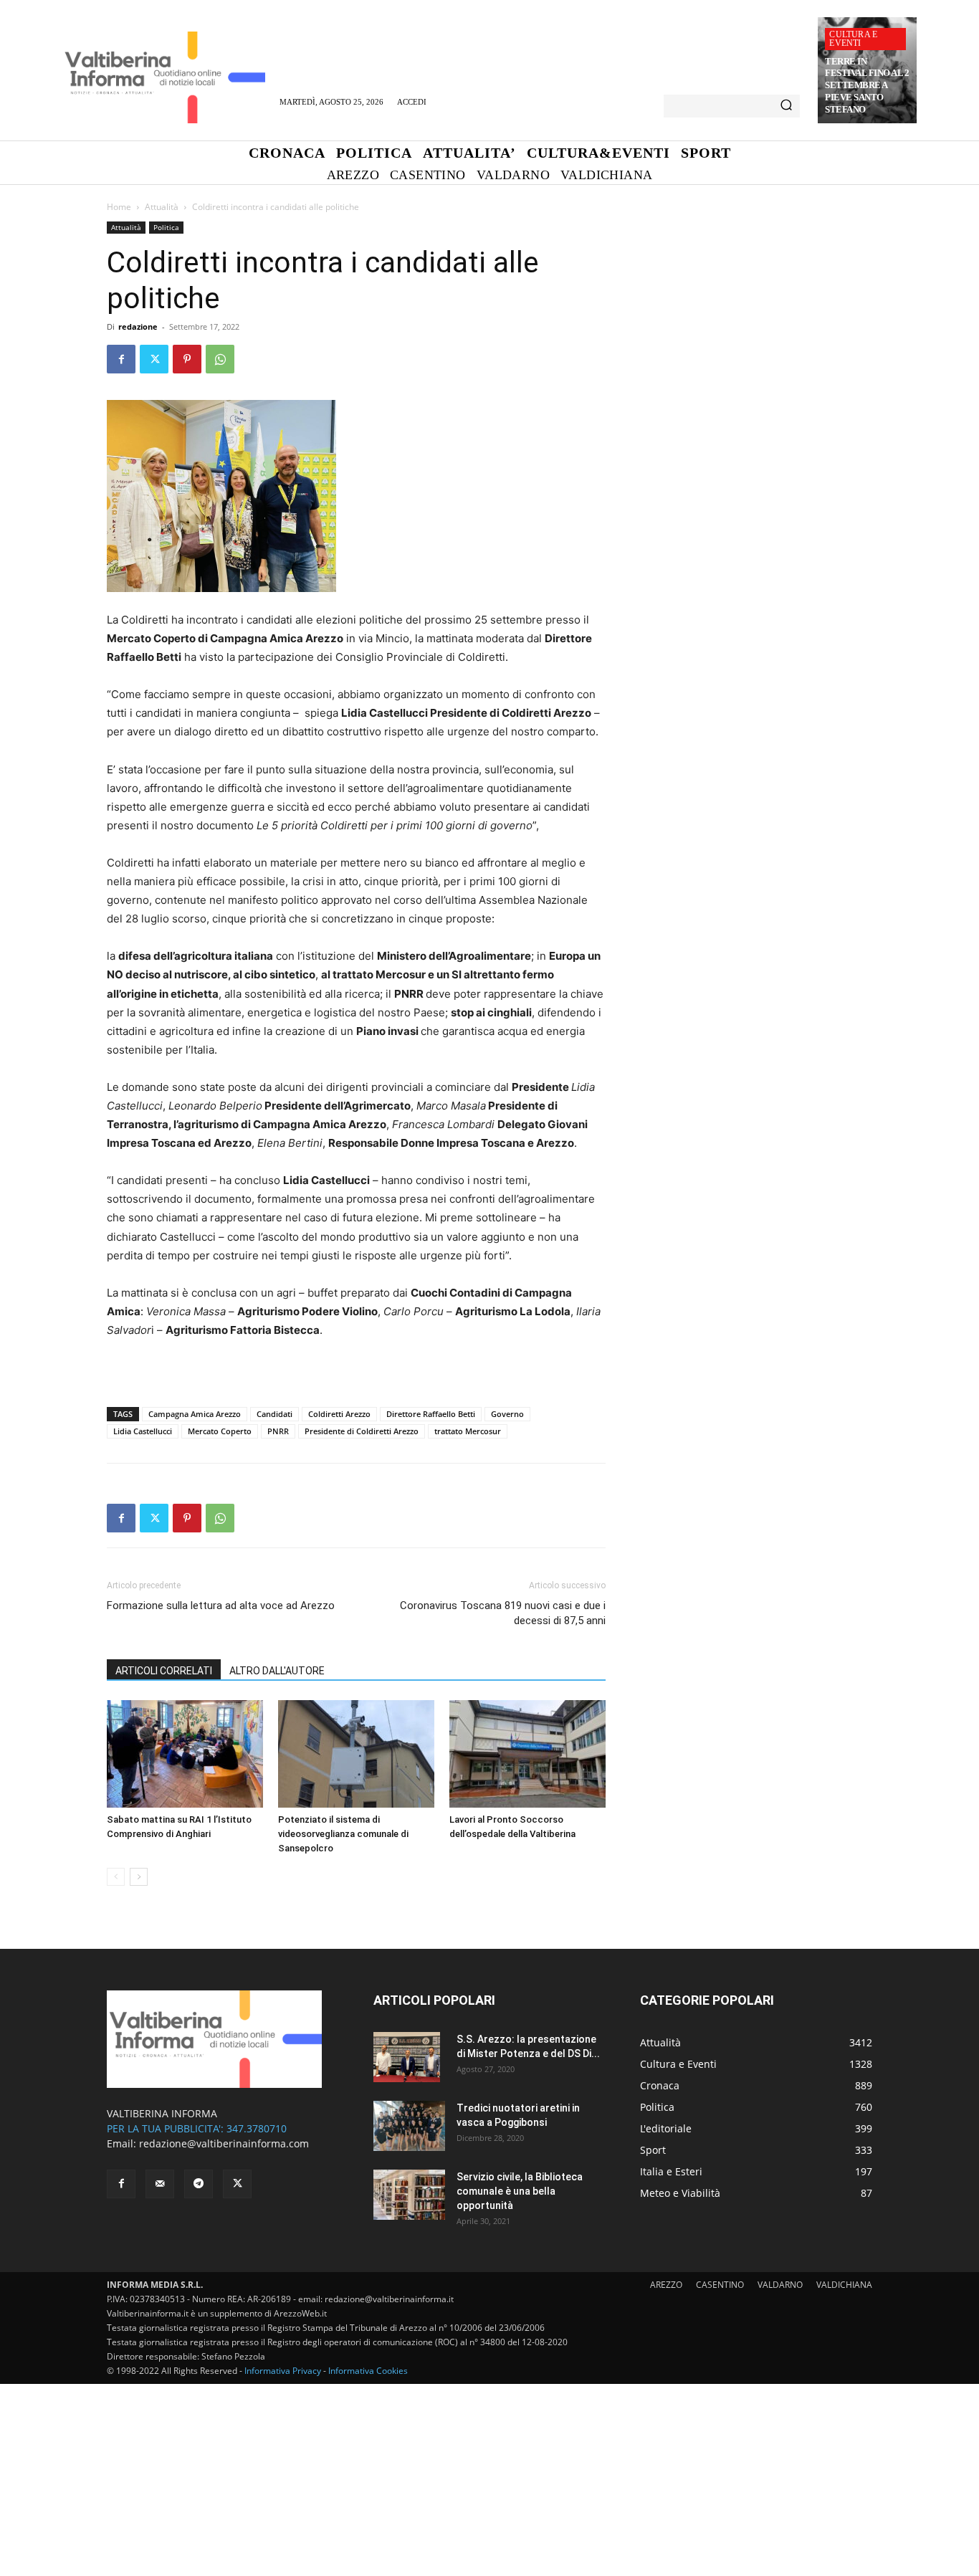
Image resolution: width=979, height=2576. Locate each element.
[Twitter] (154, 359)
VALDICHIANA (844, 2285)
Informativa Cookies (368, 2371)
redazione (138, 326)
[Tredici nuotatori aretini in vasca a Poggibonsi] (409, 2126)
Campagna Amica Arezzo (195, 1414)
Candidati (274, 1414)
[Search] (786, 106)
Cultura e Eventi (853, 39)
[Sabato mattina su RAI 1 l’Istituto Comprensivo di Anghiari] (185, 1754)
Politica (166, 227)
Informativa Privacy (283, 2371)
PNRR (278, 1431)
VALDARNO (780, 2285)
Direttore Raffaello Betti (431, 1414)
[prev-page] (116, 1877)
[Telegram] (199, 2184)
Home (119, 207)
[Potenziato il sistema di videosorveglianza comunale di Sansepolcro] (356, 1754)
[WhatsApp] (220, 359)
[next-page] (139, 1877)
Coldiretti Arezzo (339, 1414)
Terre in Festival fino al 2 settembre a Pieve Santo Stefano (867, 86)
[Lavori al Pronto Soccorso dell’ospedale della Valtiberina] (527, 1754)
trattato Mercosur (468, 1431)
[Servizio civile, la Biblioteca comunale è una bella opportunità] (409, 2195)
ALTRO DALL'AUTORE (277, 1671)
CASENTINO (720, 2285)
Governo (507, 1414)
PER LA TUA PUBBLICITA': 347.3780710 (197, 2128)
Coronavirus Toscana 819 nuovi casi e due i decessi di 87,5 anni (503, 1613)
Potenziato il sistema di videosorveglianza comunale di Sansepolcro (343, 1834)
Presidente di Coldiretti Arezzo (362, 1431)
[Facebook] (121, 359)
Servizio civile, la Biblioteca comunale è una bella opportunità (520, 2191)
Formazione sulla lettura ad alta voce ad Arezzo (221, 1606)
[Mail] (160, 2184)
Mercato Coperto (220, 1431)
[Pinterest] (187, 359)
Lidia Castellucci (143, 1431)
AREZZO (666, 2285)
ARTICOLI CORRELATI (164, 1671)
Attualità (162, 207)
